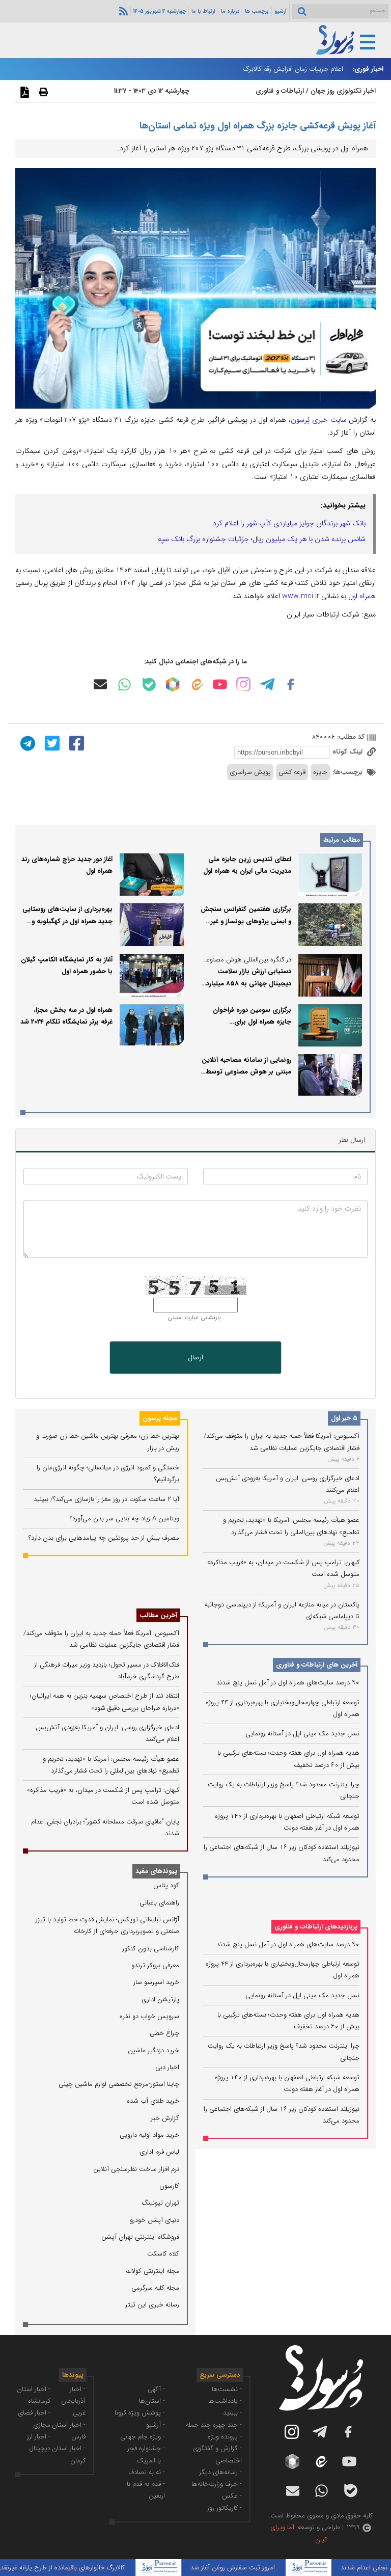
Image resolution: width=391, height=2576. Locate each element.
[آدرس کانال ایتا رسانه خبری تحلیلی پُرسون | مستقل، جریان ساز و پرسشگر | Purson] (197, 685)
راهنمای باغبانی (159, 1903)
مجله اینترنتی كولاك (153, 2271)
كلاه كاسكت (163, 2254)
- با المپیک (151, 2461)
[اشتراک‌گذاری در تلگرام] (26, 743)
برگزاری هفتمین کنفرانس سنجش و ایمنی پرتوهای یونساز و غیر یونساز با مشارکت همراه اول (246, 921)
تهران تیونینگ (160, 2203)
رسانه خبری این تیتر (152, 2305)
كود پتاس (166, 1885)
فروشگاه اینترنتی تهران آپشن (140, 2237)
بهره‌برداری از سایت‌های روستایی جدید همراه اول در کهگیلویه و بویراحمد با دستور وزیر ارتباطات (67, 921)
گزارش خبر (165, 2118)
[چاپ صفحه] (42, 92)
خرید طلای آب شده (153, 2101)
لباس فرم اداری (159, 2152)
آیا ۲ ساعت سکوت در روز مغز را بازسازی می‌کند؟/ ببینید (106, 1499)
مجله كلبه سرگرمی (155, 2288)
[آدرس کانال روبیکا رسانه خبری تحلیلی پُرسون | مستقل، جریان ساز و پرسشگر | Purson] (173, 684)
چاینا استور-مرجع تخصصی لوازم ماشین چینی (119, 2084)
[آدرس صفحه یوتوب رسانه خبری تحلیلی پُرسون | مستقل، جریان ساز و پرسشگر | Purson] (220, 684)
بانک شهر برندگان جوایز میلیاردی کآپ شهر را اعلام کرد (289, 523)
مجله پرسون (160, 1418)
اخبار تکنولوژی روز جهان (343, 91)
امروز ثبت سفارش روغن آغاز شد (257, 2568)
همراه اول (362, 596)
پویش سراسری (250, 772)
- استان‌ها (152, 2401)
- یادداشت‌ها (225, 2401)
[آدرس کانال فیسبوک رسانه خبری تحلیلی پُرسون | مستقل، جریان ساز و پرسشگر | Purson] (291, 684)
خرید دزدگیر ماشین (153, 2050)
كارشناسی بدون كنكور (151, 1949)
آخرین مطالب (158, 1615)
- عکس (232, 2496)
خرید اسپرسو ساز (156, 1982)
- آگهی (156, 2389)
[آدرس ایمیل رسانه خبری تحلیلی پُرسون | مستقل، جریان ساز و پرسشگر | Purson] (100, 684)
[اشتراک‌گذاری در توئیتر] (51, 743)
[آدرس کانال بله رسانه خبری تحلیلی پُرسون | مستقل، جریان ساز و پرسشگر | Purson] (149, 685)
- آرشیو (156, 2425)
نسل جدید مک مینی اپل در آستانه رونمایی (302, 1734)
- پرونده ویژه (225, 2437)
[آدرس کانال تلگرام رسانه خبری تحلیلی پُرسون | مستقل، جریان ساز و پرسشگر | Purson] (267, 684)
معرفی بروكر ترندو (155, 1965)
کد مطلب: (350, 737)
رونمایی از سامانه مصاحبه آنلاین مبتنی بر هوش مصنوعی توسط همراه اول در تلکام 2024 (246, 1072)
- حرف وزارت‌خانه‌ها (217, 2484)
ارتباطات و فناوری (280, 91)
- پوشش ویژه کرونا (140, 2413)
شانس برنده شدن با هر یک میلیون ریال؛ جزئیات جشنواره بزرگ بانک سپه (262, 539)
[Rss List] (122, 11)
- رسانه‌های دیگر (220, 2472)
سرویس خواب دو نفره (149, 2016)
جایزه (320, 772)
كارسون (169, 2186)
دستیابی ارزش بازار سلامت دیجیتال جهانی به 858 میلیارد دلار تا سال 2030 (249, 983)
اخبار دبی (167, 2067)
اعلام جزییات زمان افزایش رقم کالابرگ (293, 69)
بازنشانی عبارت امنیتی (194, 1318)
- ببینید (232, 2413)
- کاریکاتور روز (225, 2508)
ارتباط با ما (203, 11)
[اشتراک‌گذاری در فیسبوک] (75, 743)
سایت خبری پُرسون (319, 420)
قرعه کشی (292, 772)
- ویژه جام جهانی (143, 2437)
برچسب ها (257, 11)
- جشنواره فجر (146, 2448)
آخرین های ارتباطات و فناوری (317, 1665)
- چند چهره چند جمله (214, 2425)
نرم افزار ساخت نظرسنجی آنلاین (136, 2169)
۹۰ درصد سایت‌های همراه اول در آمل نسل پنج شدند (288, 1683)
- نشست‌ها (227, 2389)
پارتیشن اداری (160, 2000)
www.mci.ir (301, 596)
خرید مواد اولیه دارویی (149, 2135)
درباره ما (230, 11)
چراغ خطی (164, 2033)
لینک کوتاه (348, 752)
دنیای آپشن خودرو (155, 2220)
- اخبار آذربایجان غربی (73, 2401)
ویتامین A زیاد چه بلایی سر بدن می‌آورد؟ (124, 1519)
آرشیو (281, 11)
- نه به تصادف (147, 2472)
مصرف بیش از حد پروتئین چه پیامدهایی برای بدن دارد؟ (104, 1538)
